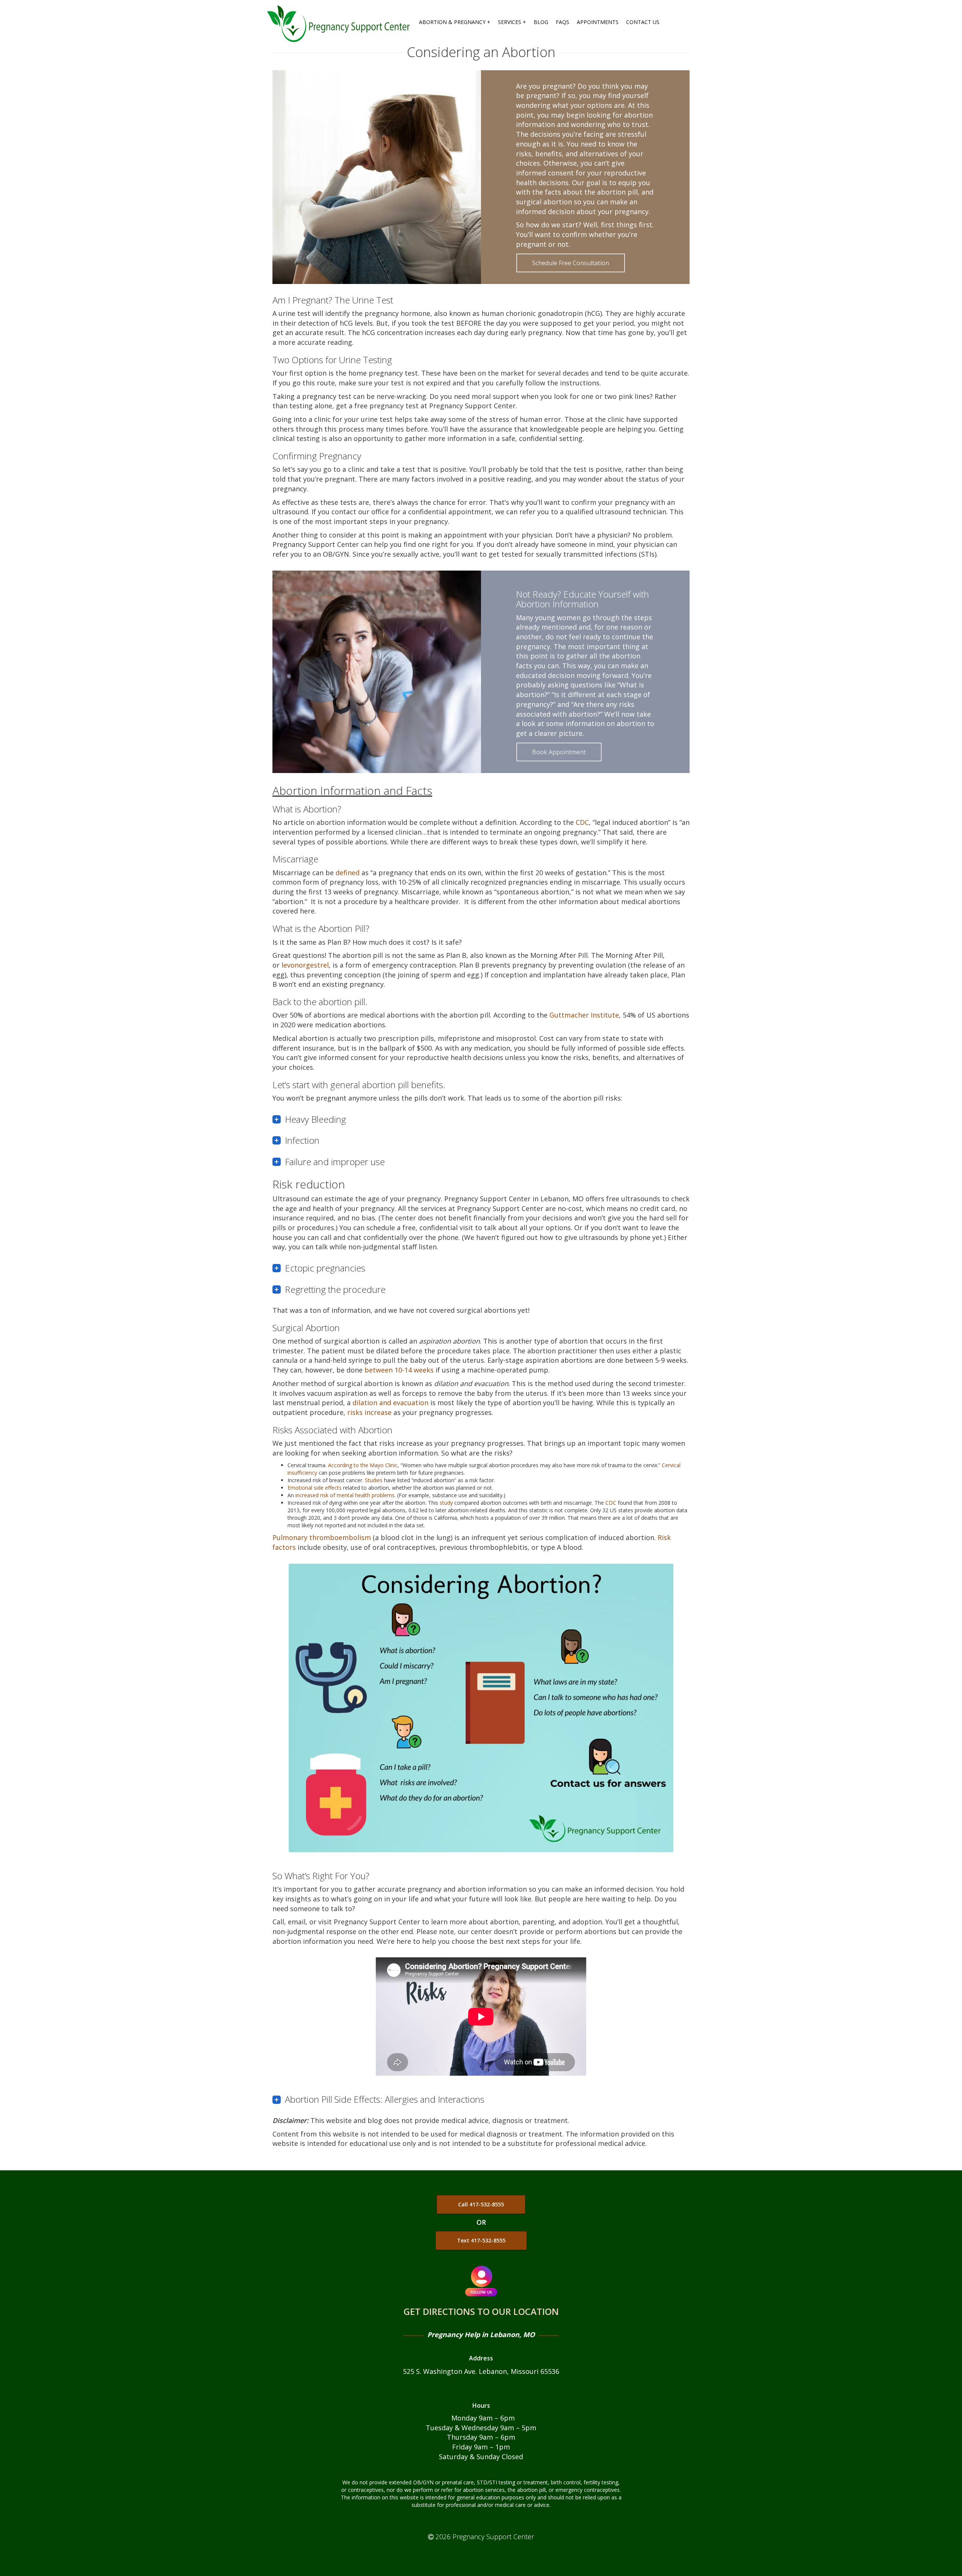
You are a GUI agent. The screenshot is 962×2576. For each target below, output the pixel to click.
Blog (541, 22)
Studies (374, 1480)
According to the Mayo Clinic (363, 1465)
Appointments (598, 22)
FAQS (563, 22)
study (445, 1503)
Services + (512, 22)
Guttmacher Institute (584, 1015)
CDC (582, 822)
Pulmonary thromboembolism (322, 1537)
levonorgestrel (305, 965)
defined (348, 873)
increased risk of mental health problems (345, 1495)
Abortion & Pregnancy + (455, 22)
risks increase (369, 1412)
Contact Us (643, 22)
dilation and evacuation (390, 1403)
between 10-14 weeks (399, 1370)
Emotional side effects (315, 1488)
